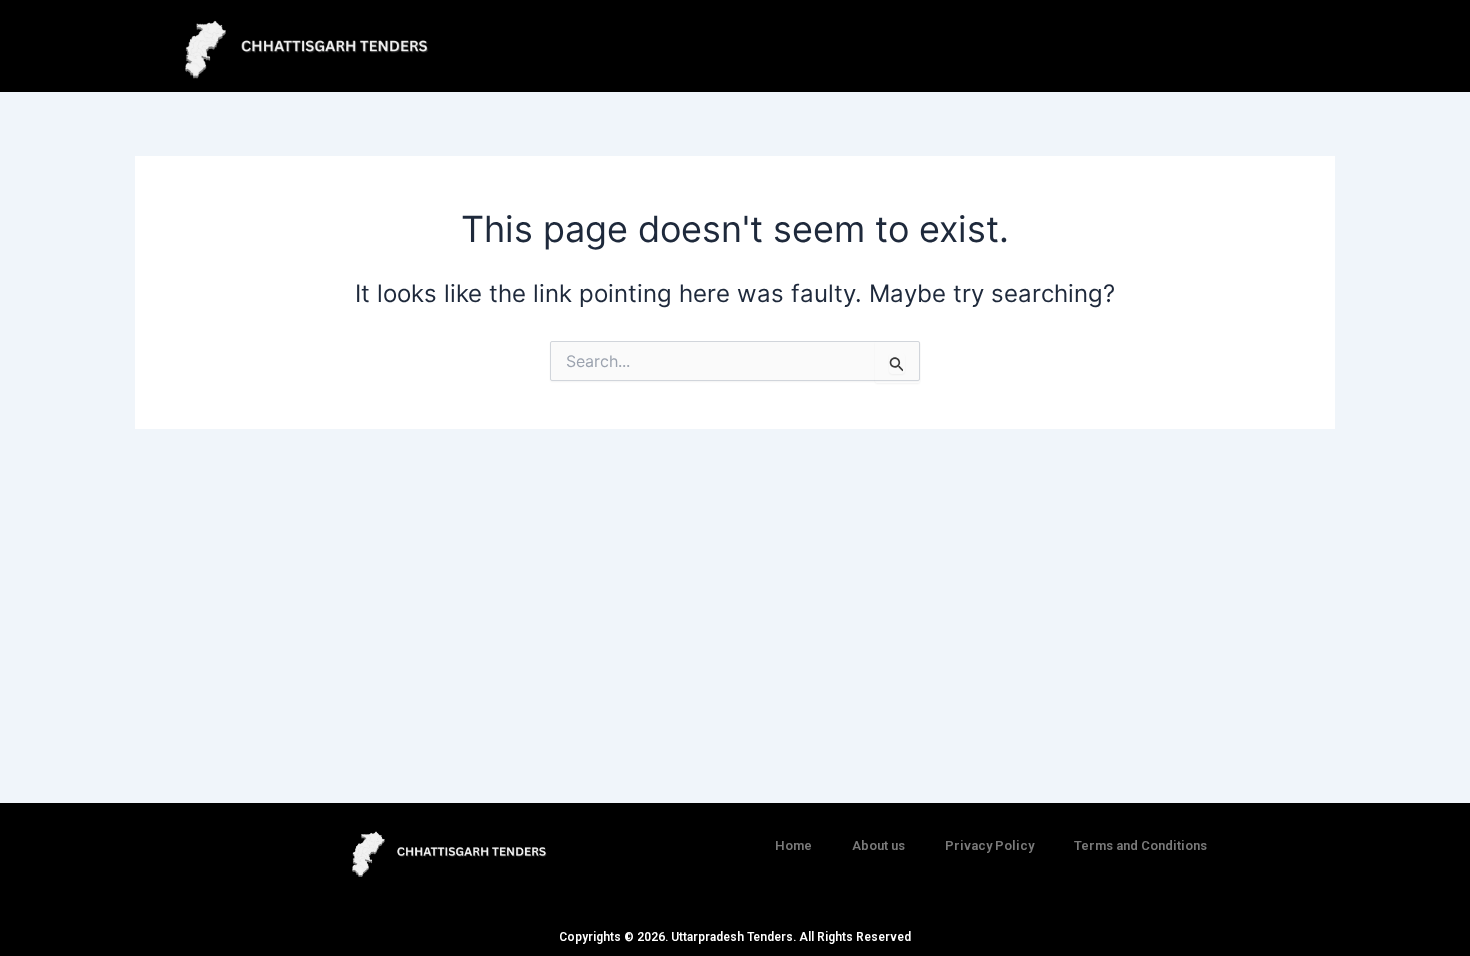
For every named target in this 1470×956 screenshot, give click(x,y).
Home (793, 845)
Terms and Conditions (1140, 845)
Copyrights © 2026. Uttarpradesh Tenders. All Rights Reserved (735, 937)
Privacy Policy (989, 845)
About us (878, 845)
